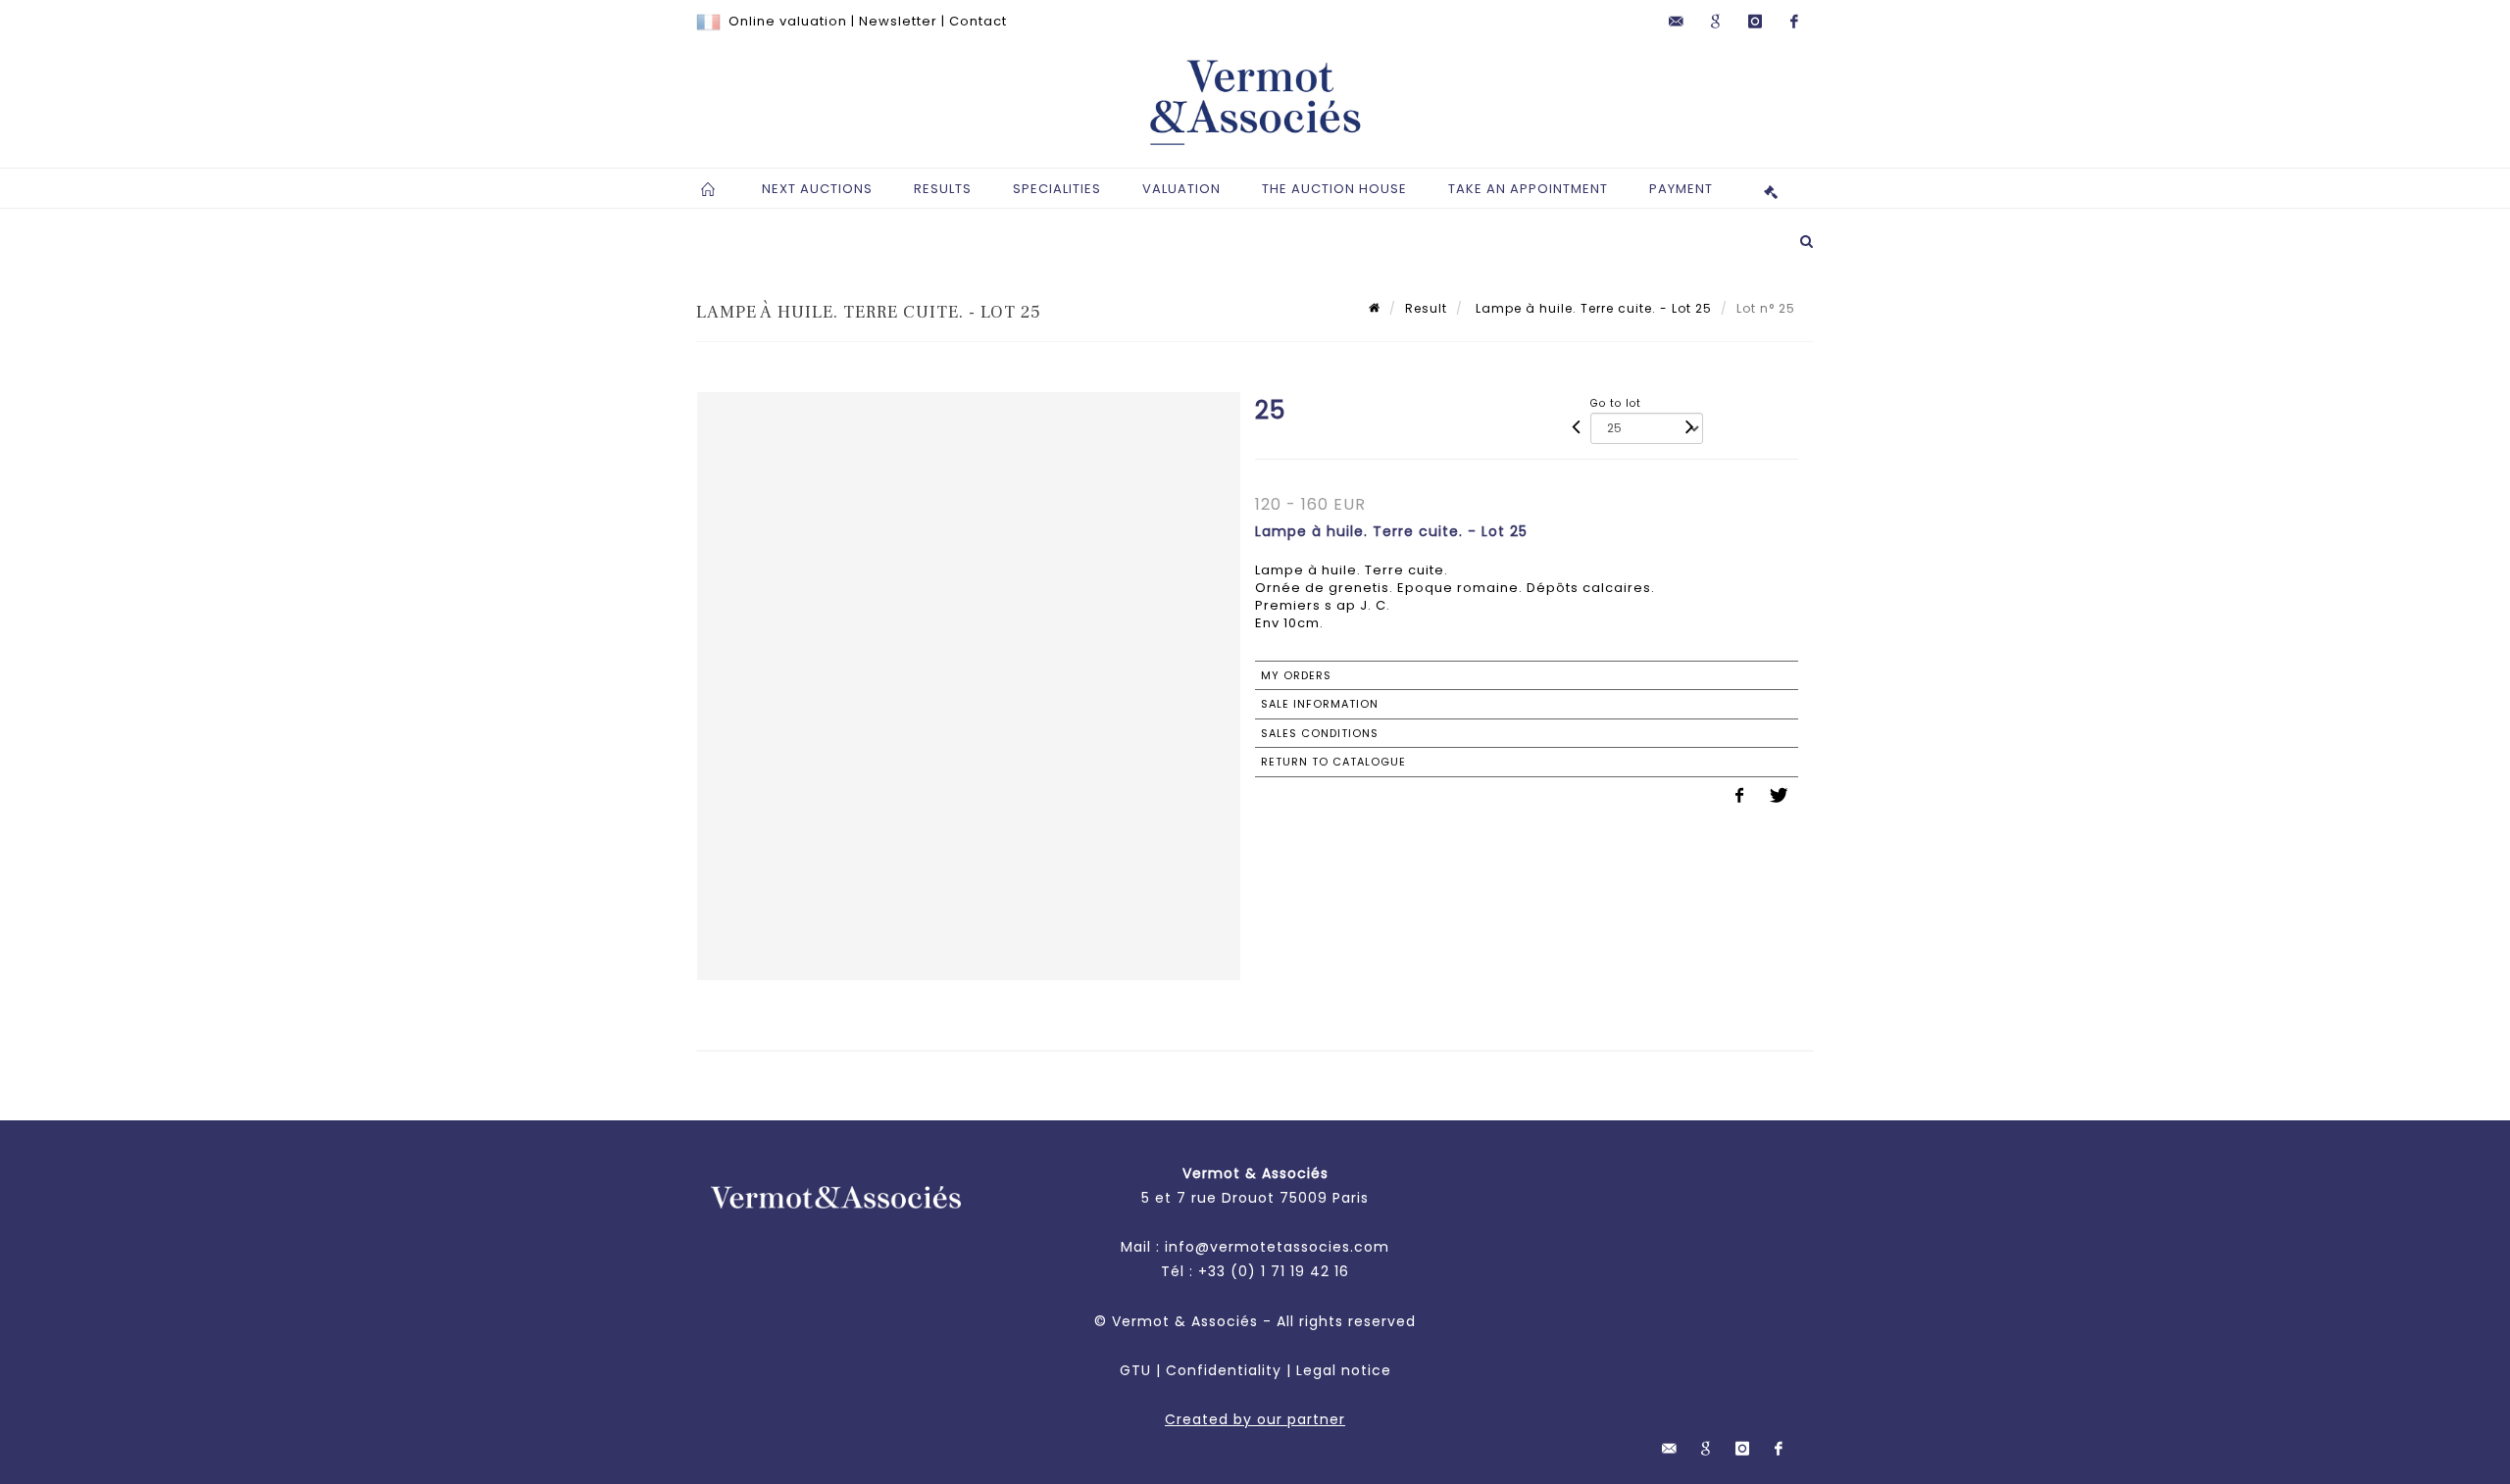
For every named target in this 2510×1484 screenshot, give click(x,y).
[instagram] (1755, 22)
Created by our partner (1255, 1419)
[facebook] (1794, 22)
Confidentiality (1224, 1370)
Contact (978, 21)
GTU (1135, 1370)
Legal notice (1344, 1370)
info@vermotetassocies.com (1277, 1247)
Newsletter (898, 21)
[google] (1716, 22)
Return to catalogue (1333, 762)
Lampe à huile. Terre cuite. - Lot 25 (1592, 308)
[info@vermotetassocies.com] (1677, 22)
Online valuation (788, 21)
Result (1426, 308)
